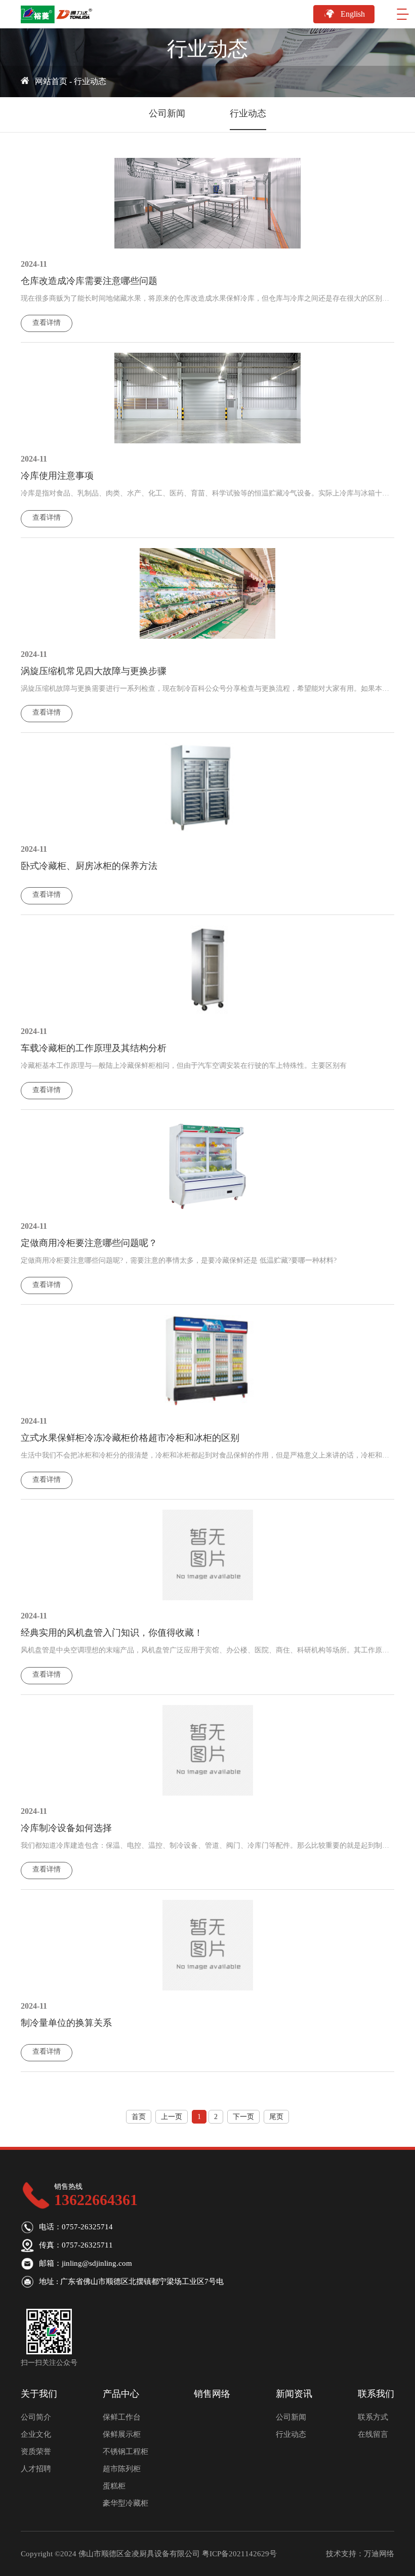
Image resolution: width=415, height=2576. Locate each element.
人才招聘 (36, 2469)
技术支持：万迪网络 (360, 2554)
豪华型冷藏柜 (126, 2503)
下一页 (243, 2117)
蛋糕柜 (114, 2486)
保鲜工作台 (122, 2417)
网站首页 (51, 81)
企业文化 (36, 2434)
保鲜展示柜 (122, 2434)
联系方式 (373, 2417)
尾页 (276, 2117)
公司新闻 (167, 113)
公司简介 (36, 2417)
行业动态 (90, 81)
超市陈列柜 (122, 2469)
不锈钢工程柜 (126, 2452)
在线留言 (373, 2434)
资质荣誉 (36, 2452)
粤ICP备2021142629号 (239, 2554)
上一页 (172, 2117)
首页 (139, 2117)
